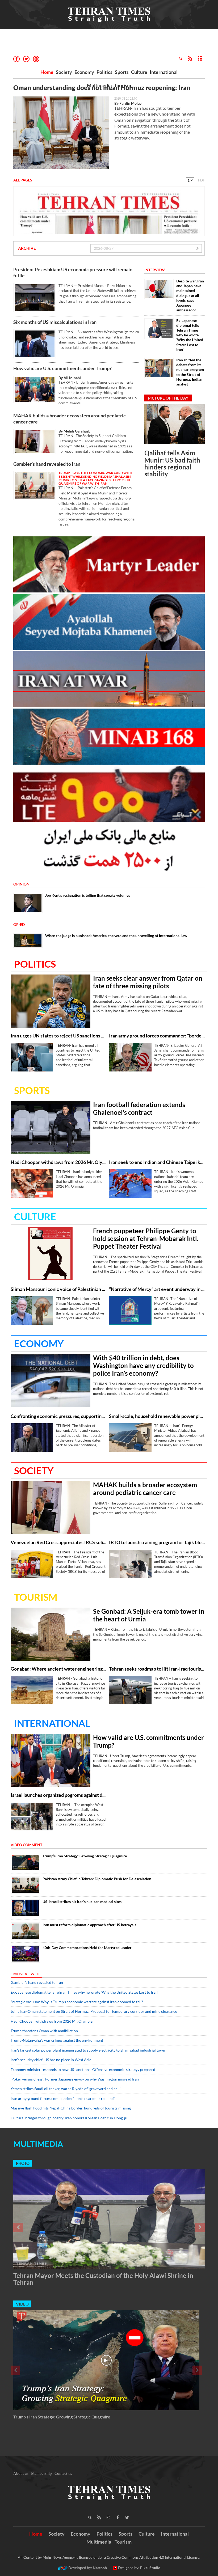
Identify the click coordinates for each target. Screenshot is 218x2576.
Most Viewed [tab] (26, 1974)
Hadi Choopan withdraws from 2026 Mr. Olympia (58, 1162)
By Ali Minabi (70, 378)
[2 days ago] (130, 1057)
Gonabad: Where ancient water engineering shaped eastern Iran (58, 1669)
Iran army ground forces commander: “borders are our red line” (157, 1036)
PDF (201, 180)
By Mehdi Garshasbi (75, 431)
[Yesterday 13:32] (32, 1564)
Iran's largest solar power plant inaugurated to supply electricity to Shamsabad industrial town (88, 2050)
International (164, 72)
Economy (84, 72)
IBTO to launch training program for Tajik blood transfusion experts (157, 1542)
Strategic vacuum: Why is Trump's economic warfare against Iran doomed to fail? (77, 2002)
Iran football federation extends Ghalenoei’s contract (139, 1109)
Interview (155, 270)
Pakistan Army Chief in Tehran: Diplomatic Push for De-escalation (97, 1879)
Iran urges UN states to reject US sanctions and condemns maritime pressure (58, 1036)
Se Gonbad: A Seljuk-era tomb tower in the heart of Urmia (149, 1615)
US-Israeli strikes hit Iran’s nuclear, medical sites (82, 1902)
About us (21, 2473)
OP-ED (19, 924)
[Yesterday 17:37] (51, 1634)
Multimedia (99, 85)
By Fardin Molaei (128, 103)
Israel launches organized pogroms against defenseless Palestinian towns (58, 1795)
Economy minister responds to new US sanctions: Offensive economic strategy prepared (83, 2069)
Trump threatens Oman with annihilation (44, 2031)
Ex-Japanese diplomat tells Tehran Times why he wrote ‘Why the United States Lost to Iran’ (190, 335)
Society (64, 72)
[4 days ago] (25, 1931)
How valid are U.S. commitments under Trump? (62, 368)
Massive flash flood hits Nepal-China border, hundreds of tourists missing (71, 2108)
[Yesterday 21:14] (130, 1310)
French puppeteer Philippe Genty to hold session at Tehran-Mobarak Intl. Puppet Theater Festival (146, 1239)
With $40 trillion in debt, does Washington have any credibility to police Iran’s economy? (143, 1366)
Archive (27, 248)
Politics (104, 72)
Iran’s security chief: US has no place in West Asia (51, 2060)
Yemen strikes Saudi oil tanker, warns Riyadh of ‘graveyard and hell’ (66, 2089)
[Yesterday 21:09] (51, 1001)
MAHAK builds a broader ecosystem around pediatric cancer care (70, 419)
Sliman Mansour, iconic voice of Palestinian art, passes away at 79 (58, 1289)
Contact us (63, 2473)
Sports (122, 72)
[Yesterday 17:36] (32, 1690)
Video (22, 2304)
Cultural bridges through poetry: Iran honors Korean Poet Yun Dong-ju (69, 2118)
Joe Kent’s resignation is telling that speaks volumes (88, 895)
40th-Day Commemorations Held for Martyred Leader (87, 1948)
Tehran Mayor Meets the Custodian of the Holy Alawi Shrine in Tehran (103, 2279)
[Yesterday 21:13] (51, 1254)
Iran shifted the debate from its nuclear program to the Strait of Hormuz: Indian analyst (190, 372)
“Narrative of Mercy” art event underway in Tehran (157, 1289)
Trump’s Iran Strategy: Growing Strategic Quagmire (85, 1856)
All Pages (23, 180)
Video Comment (26, 1845)
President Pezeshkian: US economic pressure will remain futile (73, 272)
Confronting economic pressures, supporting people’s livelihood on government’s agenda (58, 1416)
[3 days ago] (175, 424)
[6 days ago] (25, 1954)
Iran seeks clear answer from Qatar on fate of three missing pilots (148, 982)
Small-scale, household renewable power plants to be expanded (157, 1416)
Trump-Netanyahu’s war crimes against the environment (57, 2040)
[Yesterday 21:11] (32, 1057)
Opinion (21, 884)
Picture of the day (168, 398)
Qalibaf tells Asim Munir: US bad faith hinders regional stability (172, 463)
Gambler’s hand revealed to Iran (47, 464)
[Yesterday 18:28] (25, 1862)
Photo (23, 2163)
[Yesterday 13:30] (130, 1564)
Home (47, 72)
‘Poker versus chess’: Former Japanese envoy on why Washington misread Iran (75, 2079)
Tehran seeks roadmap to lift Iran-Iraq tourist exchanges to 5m (157, 1669)
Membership (41, 2473)
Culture (139, 72)
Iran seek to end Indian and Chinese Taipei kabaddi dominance (157, 1162)
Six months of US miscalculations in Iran (55, 322)
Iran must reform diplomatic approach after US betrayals (89, 1925)
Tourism (123, 85)
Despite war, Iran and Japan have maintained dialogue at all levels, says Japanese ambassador (190, 295)
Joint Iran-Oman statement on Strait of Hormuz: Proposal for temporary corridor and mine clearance (94, 2011)
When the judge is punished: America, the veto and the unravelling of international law (116, 936)
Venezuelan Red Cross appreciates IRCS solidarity (58, 1542)
